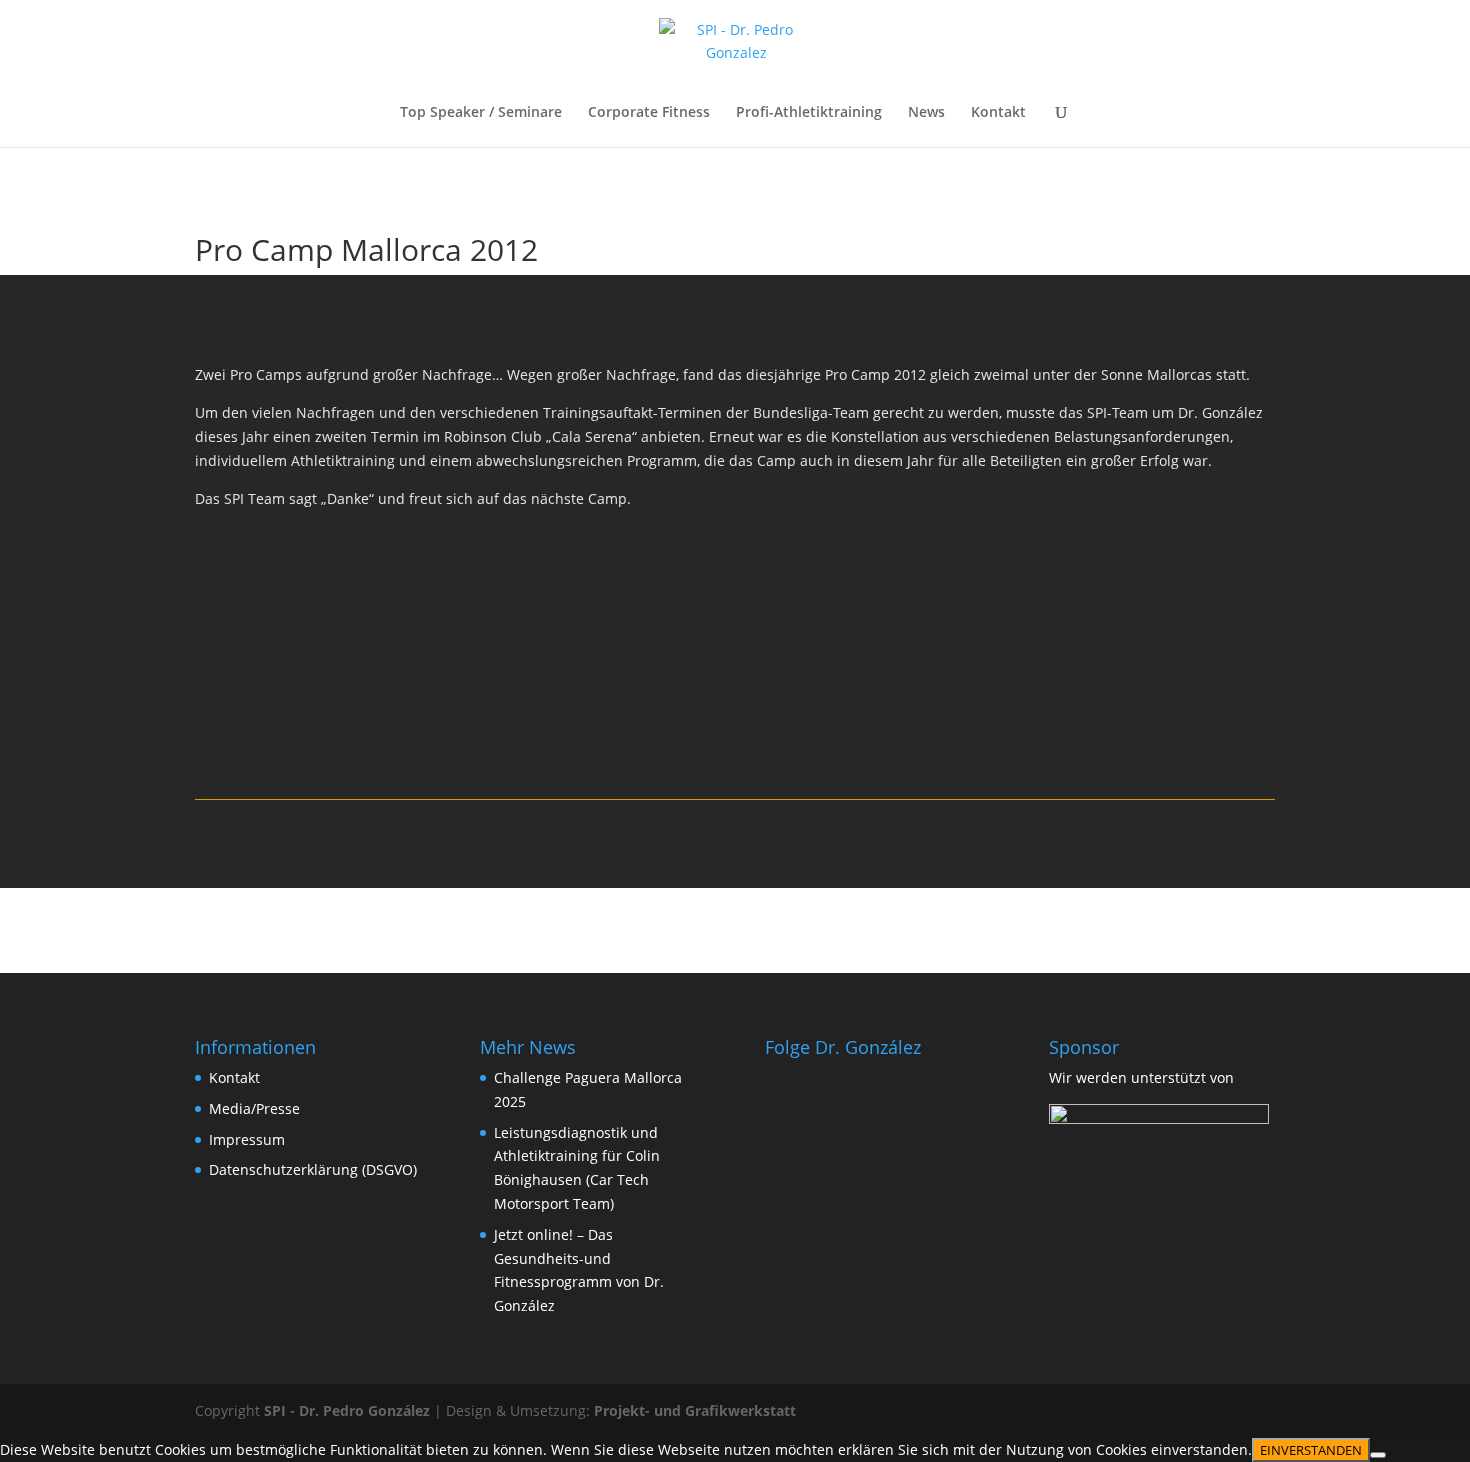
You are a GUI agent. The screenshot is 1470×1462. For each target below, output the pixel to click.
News (926, 113)
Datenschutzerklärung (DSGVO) (313, 1169)
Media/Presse (254, 1108)
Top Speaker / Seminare (481, 113)
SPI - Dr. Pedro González (347, 1410)
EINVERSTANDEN (1311, 1450)
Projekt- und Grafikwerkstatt (695, 1410)
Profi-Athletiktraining (809, 113)
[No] (1378, 1455)
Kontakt (998, 113)
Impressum (247, 1139)
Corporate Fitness (649, 113)
